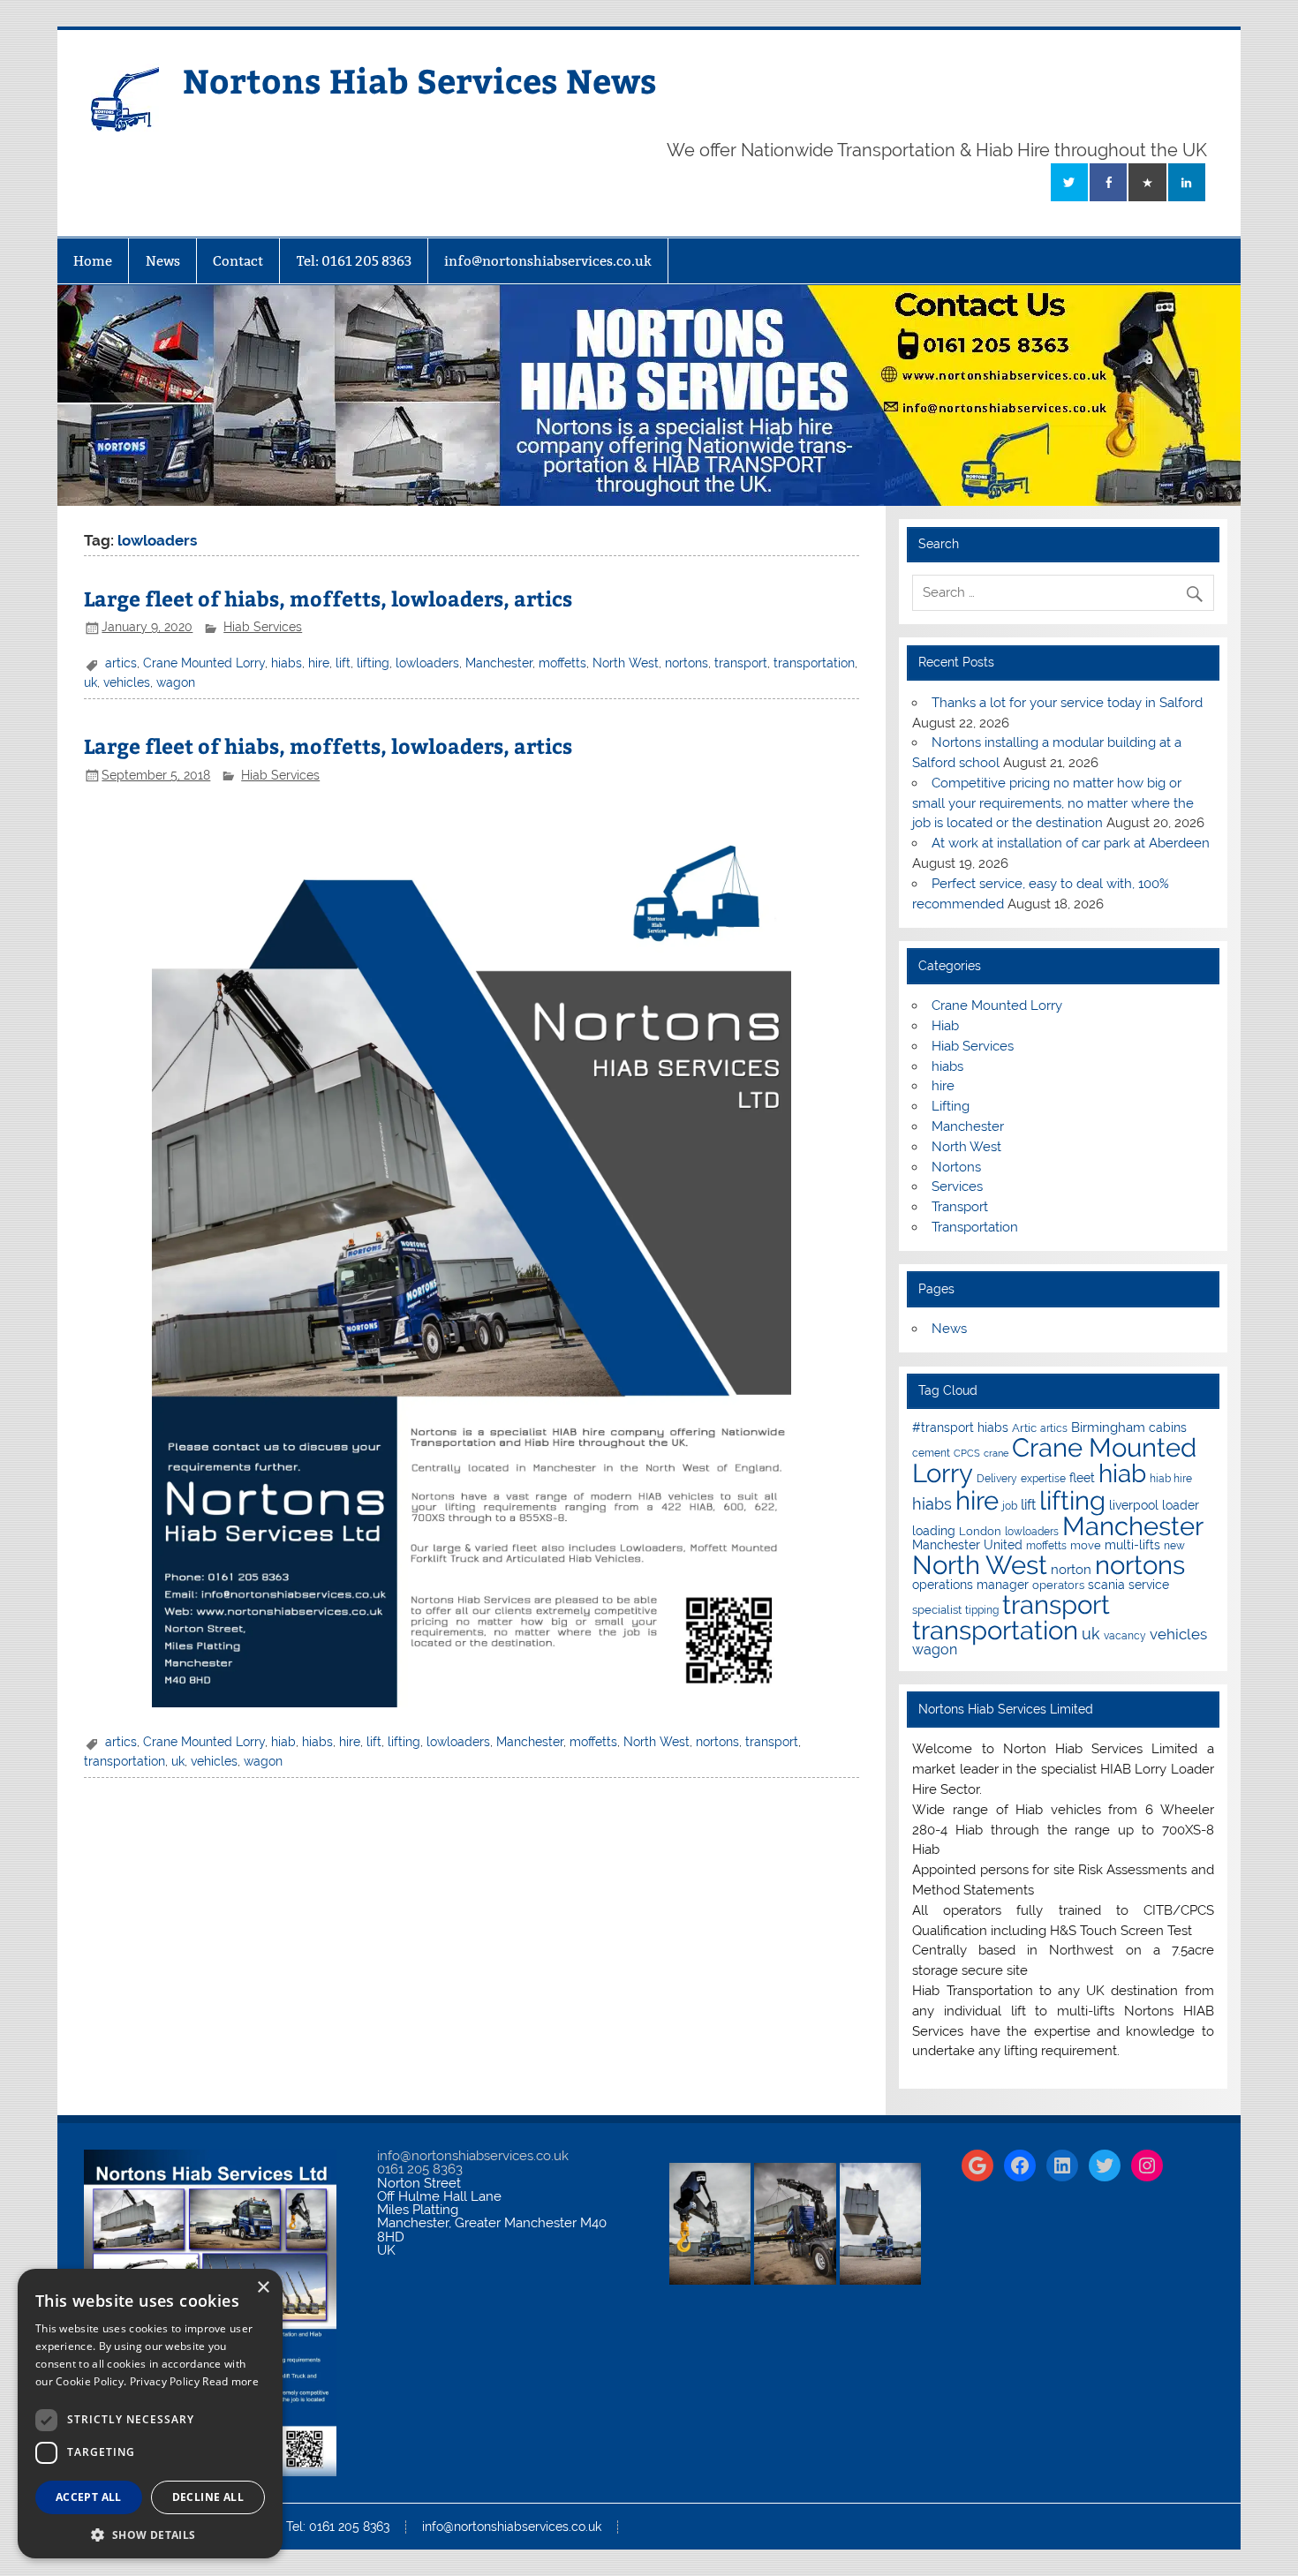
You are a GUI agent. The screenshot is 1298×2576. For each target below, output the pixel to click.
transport (741, 663)
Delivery (997, 1479)
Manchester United (967, 1545)
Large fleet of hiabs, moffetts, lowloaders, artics (328, 598)
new (1174, 1546)
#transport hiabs (960, 1427)
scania (1106, 1585)
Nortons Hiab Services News (420, 80)
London (980, 1531)
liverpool (1134, 1505)
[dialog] (150, 2414)
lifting (373, 663)
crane (996, 1453)
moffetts (562, 663)
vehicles (127, 682)
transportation (814, 663)
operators (1058, 1585)
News (163, 261)
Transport (960, 1207)
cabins (1168, 1427)
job (1010, 1506)
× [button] (263, 2288)
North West (626, 663)
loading (934, 1531)
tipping (982, 1610)
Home (93, 261)
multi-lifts (1132, 1545)
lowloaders (427, 663)
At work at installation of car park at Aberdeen (1071, 843)
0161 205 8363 (420, 2169)
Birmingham (1108, 1427)
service (1149, 1585)
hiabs (287, 663)
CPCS (967, 1453)
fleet (1082, 1478)
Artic (1024, 1428)
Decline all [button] (208, 2497)
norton (1071, 1570)
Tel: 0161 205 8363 (354, 261)
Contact (238, 261)
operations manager (970, 1585)
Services (957, 1186)
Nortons (956, 1167)
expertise (1043, 1479)
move (1086, 1545)
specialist (937, 1610)
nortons (687, 663)
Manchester (499, 663)
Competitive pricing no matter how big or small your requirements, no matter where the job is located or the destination (1053, 803)
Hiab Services (263, 627)
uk (91, 682)
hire (319, 663)
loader (1181, 1505)
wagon (176, 682)
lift (343, 663)
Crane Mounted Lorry (204, 663)
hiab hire (1171, 1479)
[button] (150, 2533)
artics (121, 663)
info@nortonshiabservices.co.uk (548, 261)
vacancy (1125, 1636)
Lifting (951, 1106)
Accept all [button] (89, 2497)
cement (931, 1453)
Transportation (975, 1227)
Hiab (945, 1026)
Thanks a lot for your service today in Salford (1067, 703)
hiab (283, 1742)
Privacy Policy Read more (194, 2381)
